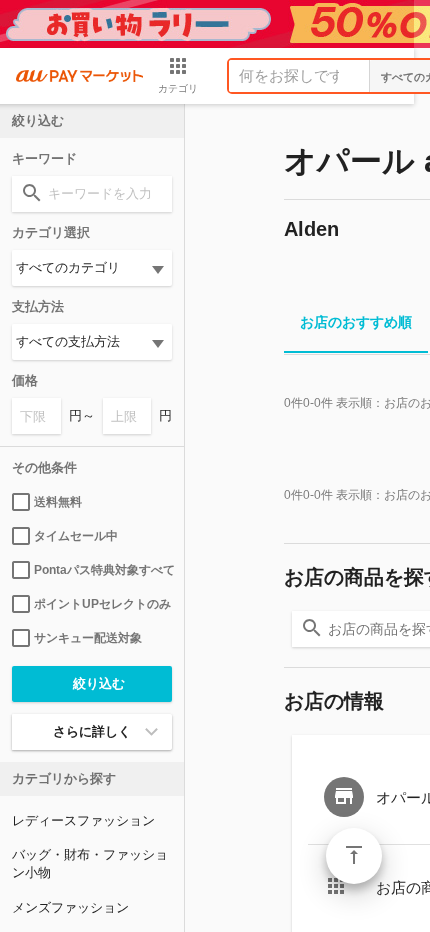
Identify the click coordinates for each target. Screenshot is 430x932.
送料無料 (58, 502)
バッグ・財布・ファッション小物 (90, 863)
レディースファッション (83, 820)
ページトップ (354, 856)
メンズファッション (70, 907)
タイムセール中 (76, 536)
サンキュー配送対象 (88, 638)
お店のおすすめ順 (356, 322)
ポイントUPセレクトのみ (102, 604)
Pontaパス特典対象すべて (103, 570)
